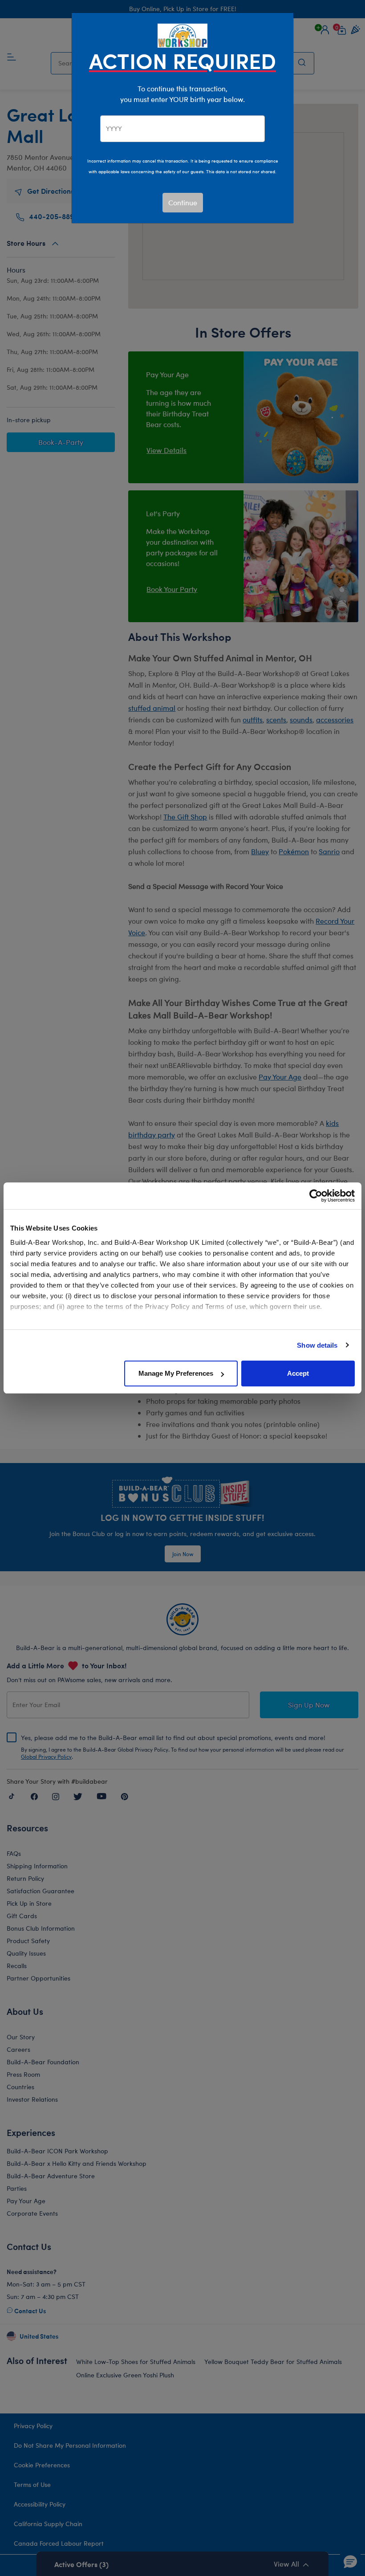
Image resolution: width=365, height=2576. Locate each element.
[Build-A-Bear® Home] (182, 35)
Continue (183, 202)
